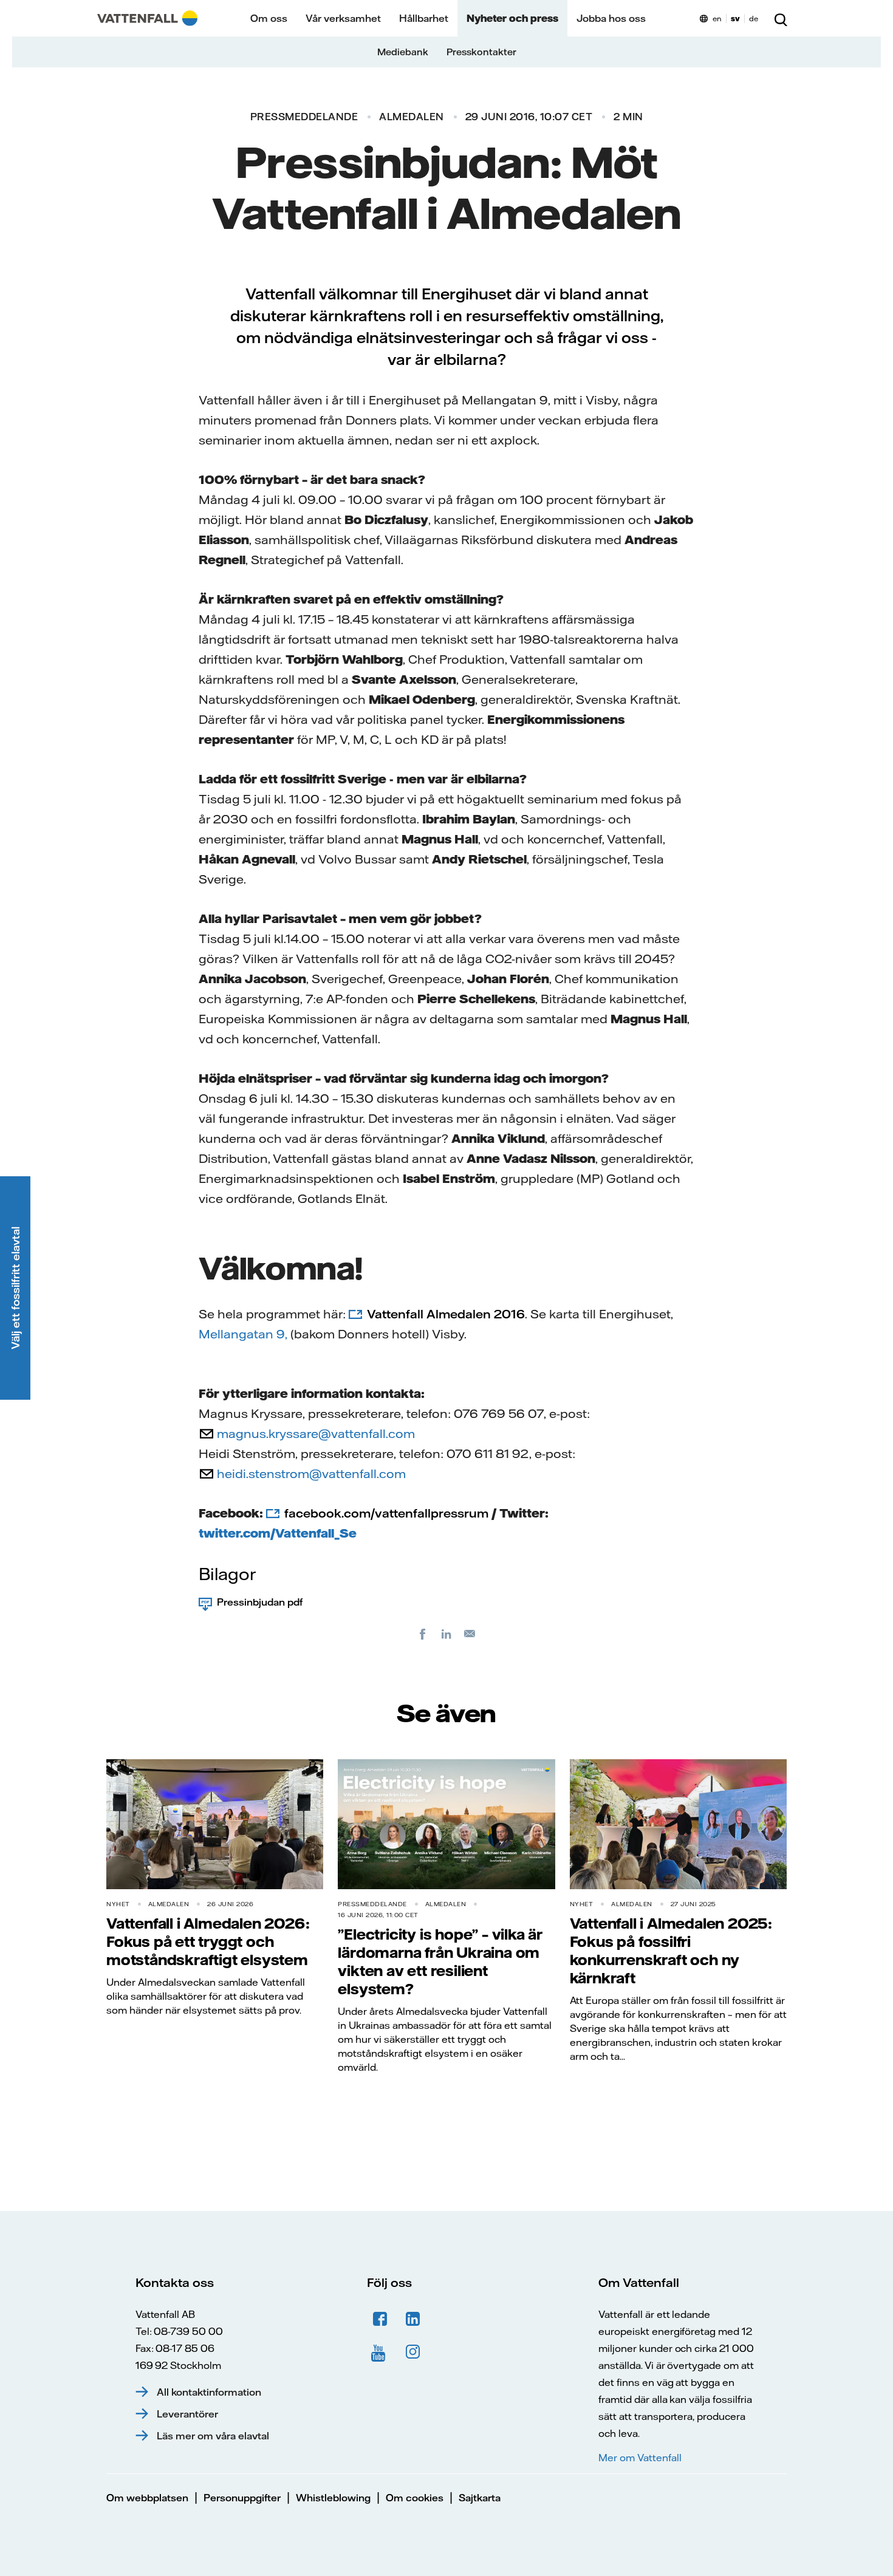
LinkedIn (413, 2319)
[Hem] (147, 18)
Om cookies (415, 2498)
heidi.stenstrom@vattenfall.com (311, 1474)
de (754, 19)
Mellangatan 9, (243, 1334)
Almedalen (412, 117)
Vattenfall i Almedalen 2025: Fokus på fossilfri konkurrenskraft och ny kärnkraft (671, 1951)
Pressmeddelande (304, 117)
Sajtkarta (480, 2498)
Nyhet (118, 1904)
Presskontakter (481, 52)
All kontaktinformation (209, 2392)
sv (735, 19)
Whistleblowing (333, 2498)
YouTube (380, 2352)
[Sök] (781, 18)
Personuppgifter (242, 2498)
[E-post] (470, 1634)
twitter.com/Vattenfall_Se (278, 1533)
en (717, 19)
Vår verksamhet (343, 18)
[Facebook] (423, 1634)
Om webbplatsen (147, 2498)
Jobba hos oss (611, 18)
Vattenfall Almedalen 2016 (446, 1314)
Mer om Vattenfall (640, 2458)
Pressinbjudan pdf (260, 1602)
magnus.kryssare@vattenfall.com (316, 1433)
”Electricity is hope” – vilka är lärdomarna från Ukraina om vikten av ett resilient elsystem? (440, 1961)
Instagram (413, 2352)
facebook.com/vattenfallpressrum (386, 1513)
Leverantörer (187, 2414)
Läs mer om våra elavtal (213, 2436)
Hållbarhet (424, 18)
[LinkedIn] (446, 1634)
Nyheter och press (512, 18)
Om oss (269, 18)
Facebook (380, 2319)
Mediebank (403, 52)
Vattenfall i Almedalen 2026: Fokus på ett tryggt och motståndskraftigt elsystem (208, 1941)
